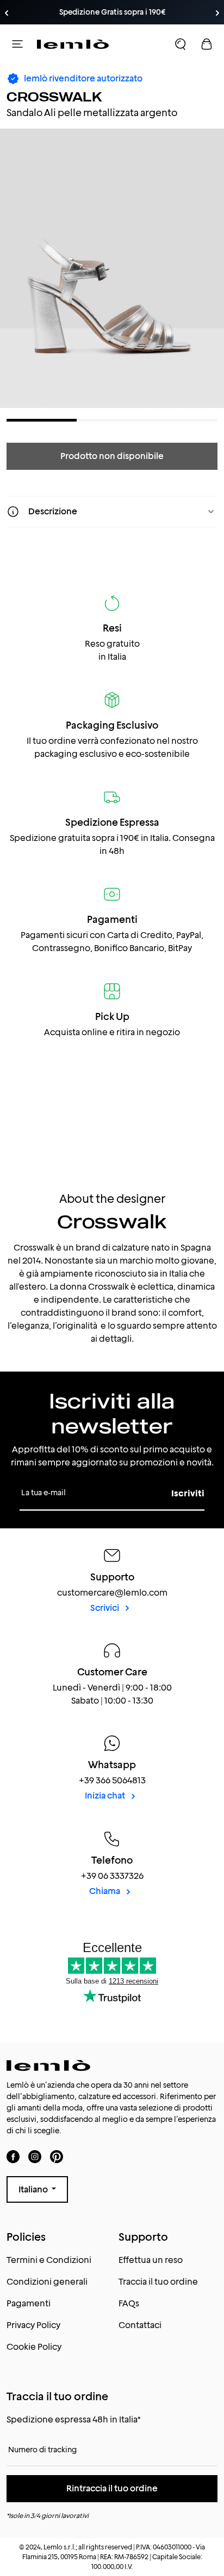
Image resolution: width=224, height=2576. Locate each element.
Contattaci (140, 2325)
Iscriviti (188, 1493)
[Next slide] (217, 13)
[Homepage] (73, 44)
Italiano (34, 2189)
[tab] (42, 420)
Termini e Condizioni (49, 2260)
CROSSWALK (54, 97)
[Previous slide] (7, 13)
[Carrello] (207, 44)
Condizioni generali (47, 2282)
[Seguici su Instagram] (35, 2156)
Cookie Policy (34, 2347)
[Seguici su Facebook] (13, 2156)
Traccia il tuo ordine (158, 2282)
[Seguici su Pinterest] (57, 2156)
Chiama (105, 1891)
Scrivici (105, 1608)
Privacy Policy (33, 2325)
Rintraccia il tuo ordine (112, 2488)
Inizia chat (106, 1796)
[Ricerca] (181, 44)
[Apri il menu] (17, 44)
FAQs (129, 2303)
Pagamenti (29, 2303)
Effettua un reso (151, 2260)
